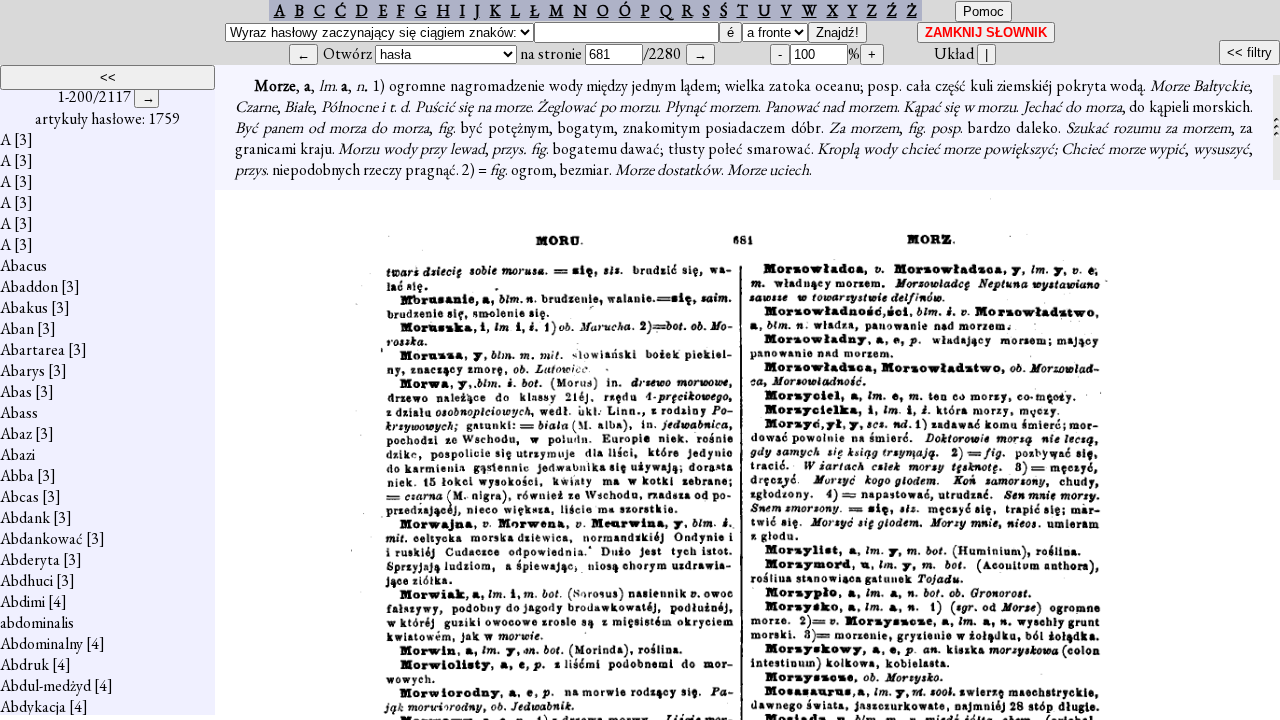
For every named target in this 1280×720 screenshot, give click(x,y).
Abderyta (30, 559)
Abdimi (22, 601)
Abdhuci (26, 580)
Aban (17, 328)
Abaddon (29, 286)
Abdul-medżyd (45, 685)
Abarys (22, 370)
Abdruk (24, 664)
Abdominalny (41, 643)
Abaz (16, 433)
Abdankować (41, 538)
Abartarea (32, 349)
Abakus (24, 307)
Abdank (25, 517)
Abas (16, 391)
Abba (17, 475)
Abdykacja (33, 706)
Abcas (19, 496)
